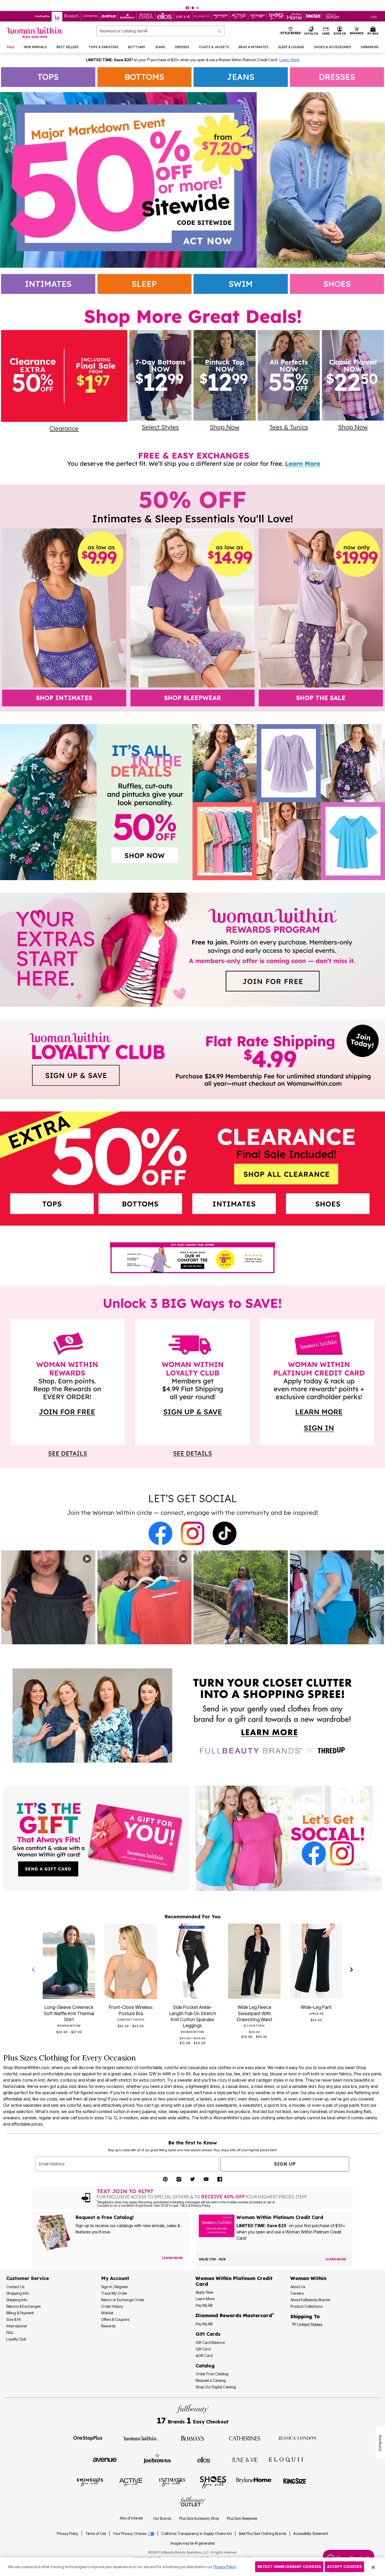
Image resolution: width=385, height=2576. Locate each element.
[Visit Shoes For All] (213, 2482)
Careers (297, 2293)
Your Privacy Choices (130, 2534)
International (16, 2326)
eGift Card (204, 2356)
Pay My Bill (204, 2305)
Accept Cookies (344, 2567)
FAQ (10, 2332)
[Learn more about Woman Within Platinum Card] (321, 1431)
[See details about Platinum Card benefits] (321, 1454)
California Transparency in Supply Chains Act (197, 2534)
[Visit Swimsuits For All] (90, 2482)
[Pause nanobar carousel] (187, 8)
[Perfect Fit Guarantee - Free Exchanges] (192, 180)
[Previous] (33, 1970)
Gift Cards (208, 2334)
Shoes (337, 284)
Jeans (241, 77)
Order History (112, 2306)
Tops (48, 77)
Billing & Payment (20, 2313)
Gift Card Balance (210, 2342)
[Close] (373, 2567)
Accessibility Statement (311, 2534)
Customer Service (28, 2278)
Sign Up (285, 2164)
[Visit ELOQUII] (286, 2459)
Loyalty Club (16, 2339)
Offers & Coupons (115, 2319)
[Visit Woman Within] (140, 2438)
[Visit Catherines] (245, 2438)
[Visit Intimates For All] (172, 2482)
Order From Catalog (212, 2374)
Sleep (144, 284)
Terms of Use (96, 2534)
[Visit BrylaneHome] (254, 2482)
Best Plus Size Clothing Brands (263, 2534)
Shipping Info (17, 2300)
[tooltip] (43, 16)
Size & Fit (13, 2319)
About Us (298, 2287)
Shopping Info (18, 2293)
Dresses (337, 77)
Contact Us (15, 2287)
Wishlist (107, 2313)
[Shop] (192, 1716)
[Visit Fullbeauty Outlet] (192, 2502)
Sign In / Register (115, 2287)
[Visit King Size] (295, 2482)
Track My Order (114, 2293)
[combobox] (161, 31)
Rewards (108, 2326)
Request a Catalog (211, 2380)
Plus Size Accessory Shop (199, 2518)
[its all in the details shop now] (192, 802)
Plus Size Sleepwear (242, 2518)
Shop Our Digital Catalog (216, 2387)
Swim (241, 284)
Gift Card (203, 2349)
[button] (340, 31)
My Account (115, 2278)
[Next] (352, 1970)
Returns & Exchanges (23, 2306)
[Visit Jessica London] (297, 2438)
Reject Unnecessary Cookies (289, 2567)
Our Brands (162, 2518)
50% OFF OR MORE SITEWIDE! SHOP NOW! (170, 4)
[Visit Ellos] (204, 2459)
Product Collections (306, 2306)
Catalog (205, 2366)
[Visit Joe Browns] (157, 2459)
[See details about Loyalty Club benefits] (192, 1445)
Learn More (289, 60)
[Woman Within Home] (35, 33)
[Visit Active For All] (131, 2482)
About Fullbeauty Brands (310, 2300)
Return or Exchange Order (123, 2300)
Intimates (48, 284)
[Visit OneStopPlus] (88, 2438)
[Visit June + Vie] (245, 2459)
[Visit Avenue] (105, 2459)
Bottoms (144, 77)
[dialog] (374, 16)
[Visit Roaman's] (192, 2438)
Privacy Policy (68, 2534)
